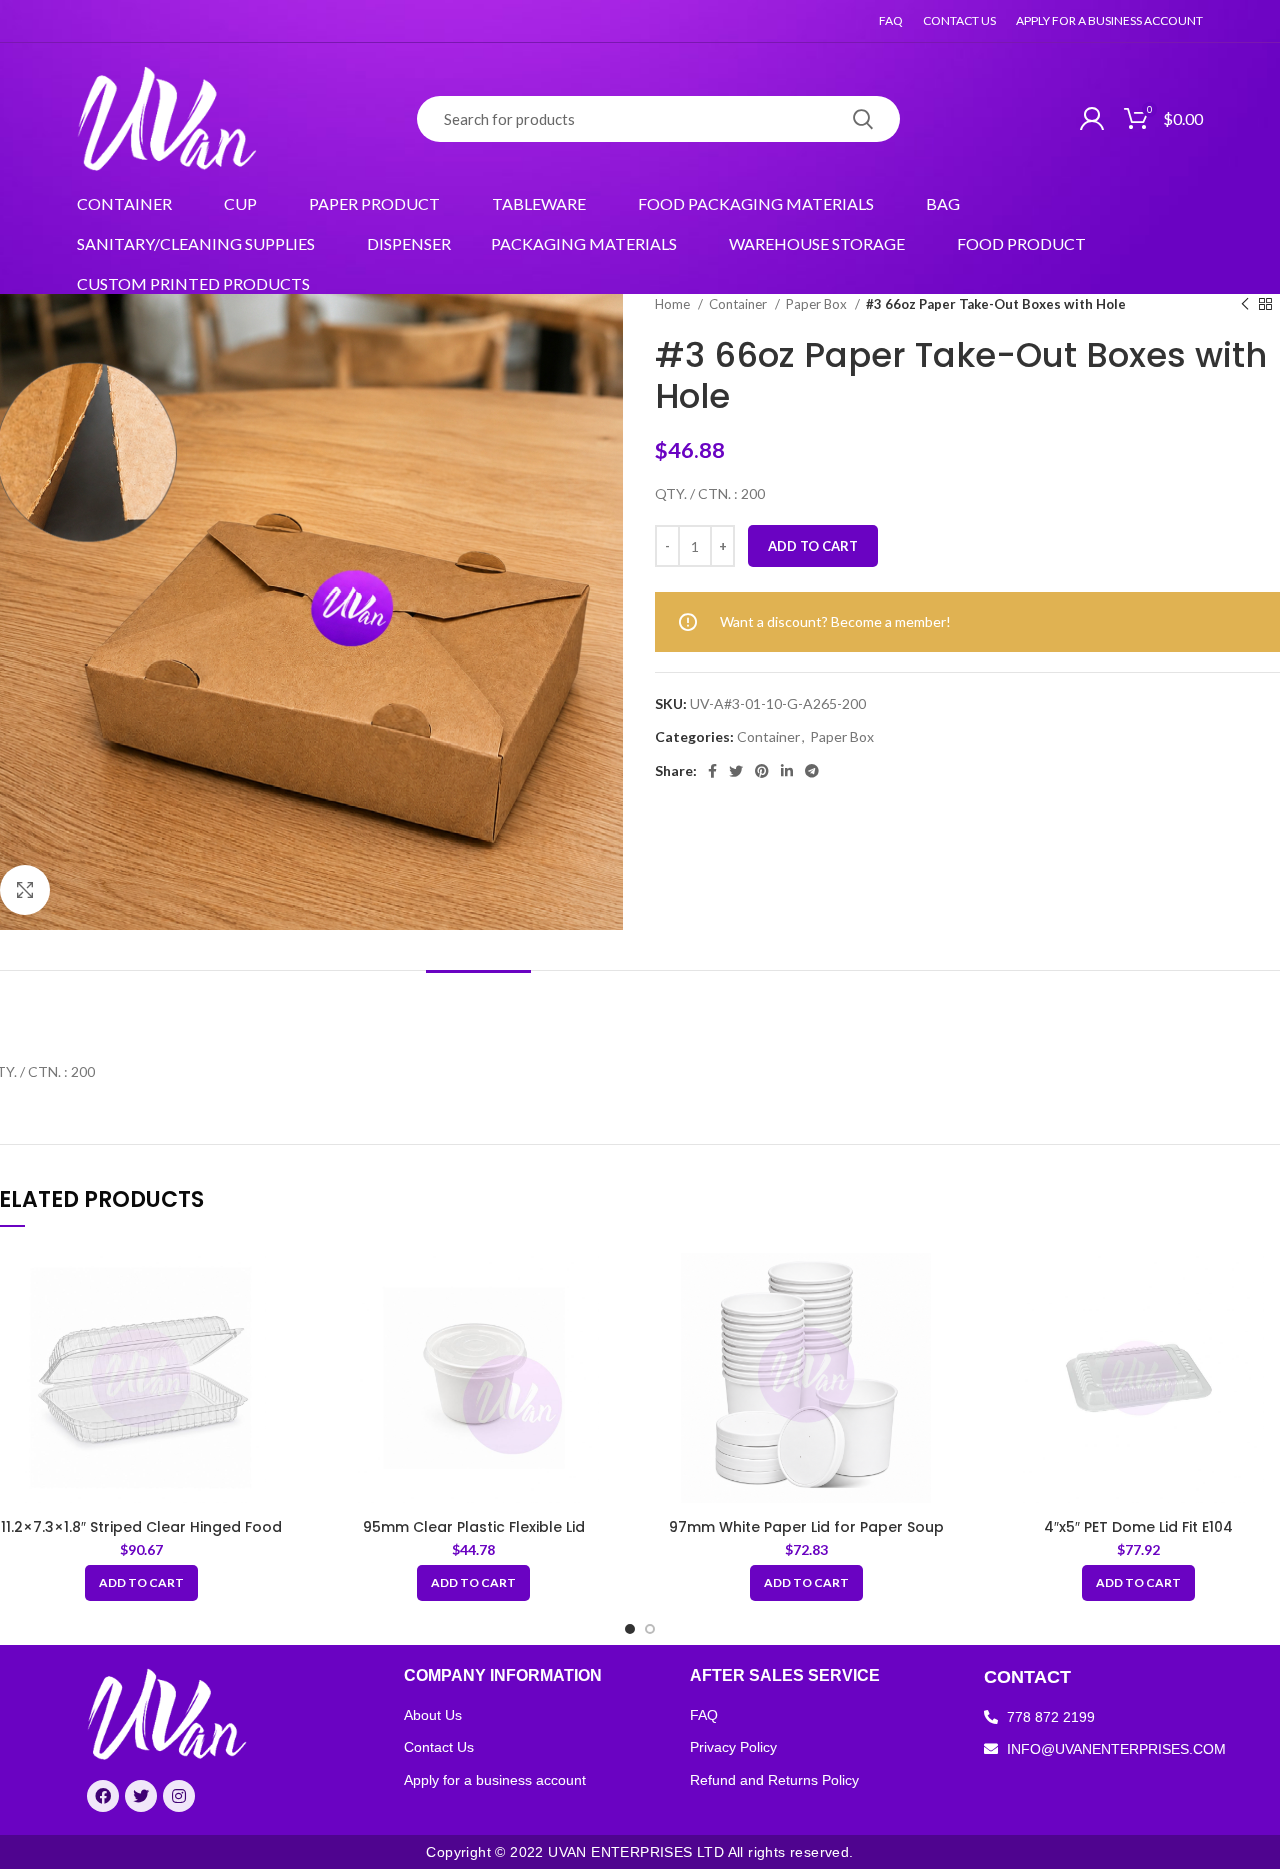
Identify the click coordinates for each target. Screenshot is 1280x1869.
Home (674, 304)
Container (739, 304)
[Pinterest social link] (762, 771)
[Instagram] (179, 1796)
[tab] (478, 1000)
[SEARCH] (863, 119)
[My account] (1092, 119)
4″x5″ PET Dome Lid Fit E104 (1138, 1527)
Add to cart (813, 546)
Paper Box (818, 304)
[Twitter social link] (736, 771)
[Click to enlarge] (25, 890)
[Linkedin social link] (787, 771)
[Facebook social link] (712, 771)
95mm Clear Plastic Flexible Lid (474, 1527)
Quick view (283, 1280)
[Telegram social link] (812, 771)
